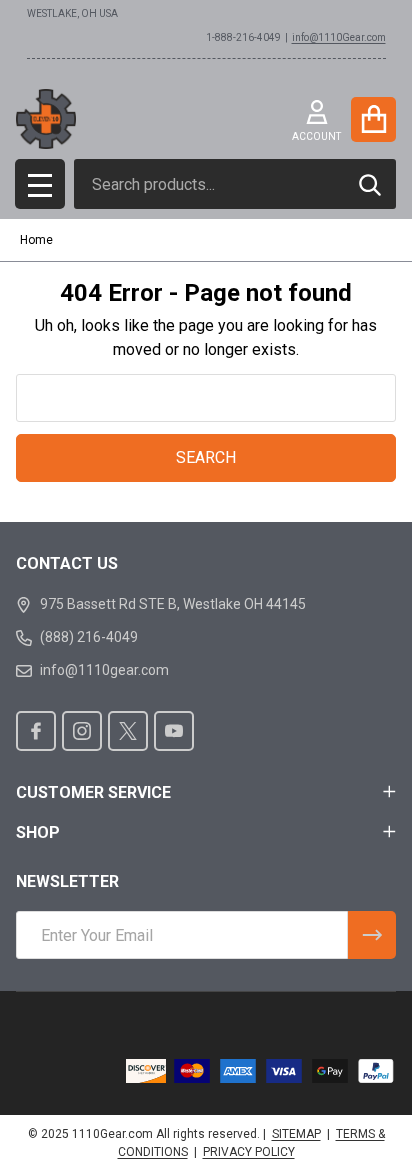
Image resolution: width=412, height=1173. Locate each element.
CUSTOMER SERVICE (93, 792)
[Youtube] (174, 731)
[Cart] (373, 119)
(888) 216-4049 (89, 637)
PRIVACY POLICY (249, 1152)
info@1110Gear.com (339, 37)
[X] (128, 731)
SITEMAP (296, 1134)
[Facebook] (36, 731)
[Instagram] (82, 731)
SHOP (38, 832)
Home (36, 240)
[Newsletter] (372, 935)
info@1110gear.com (104, 670)
